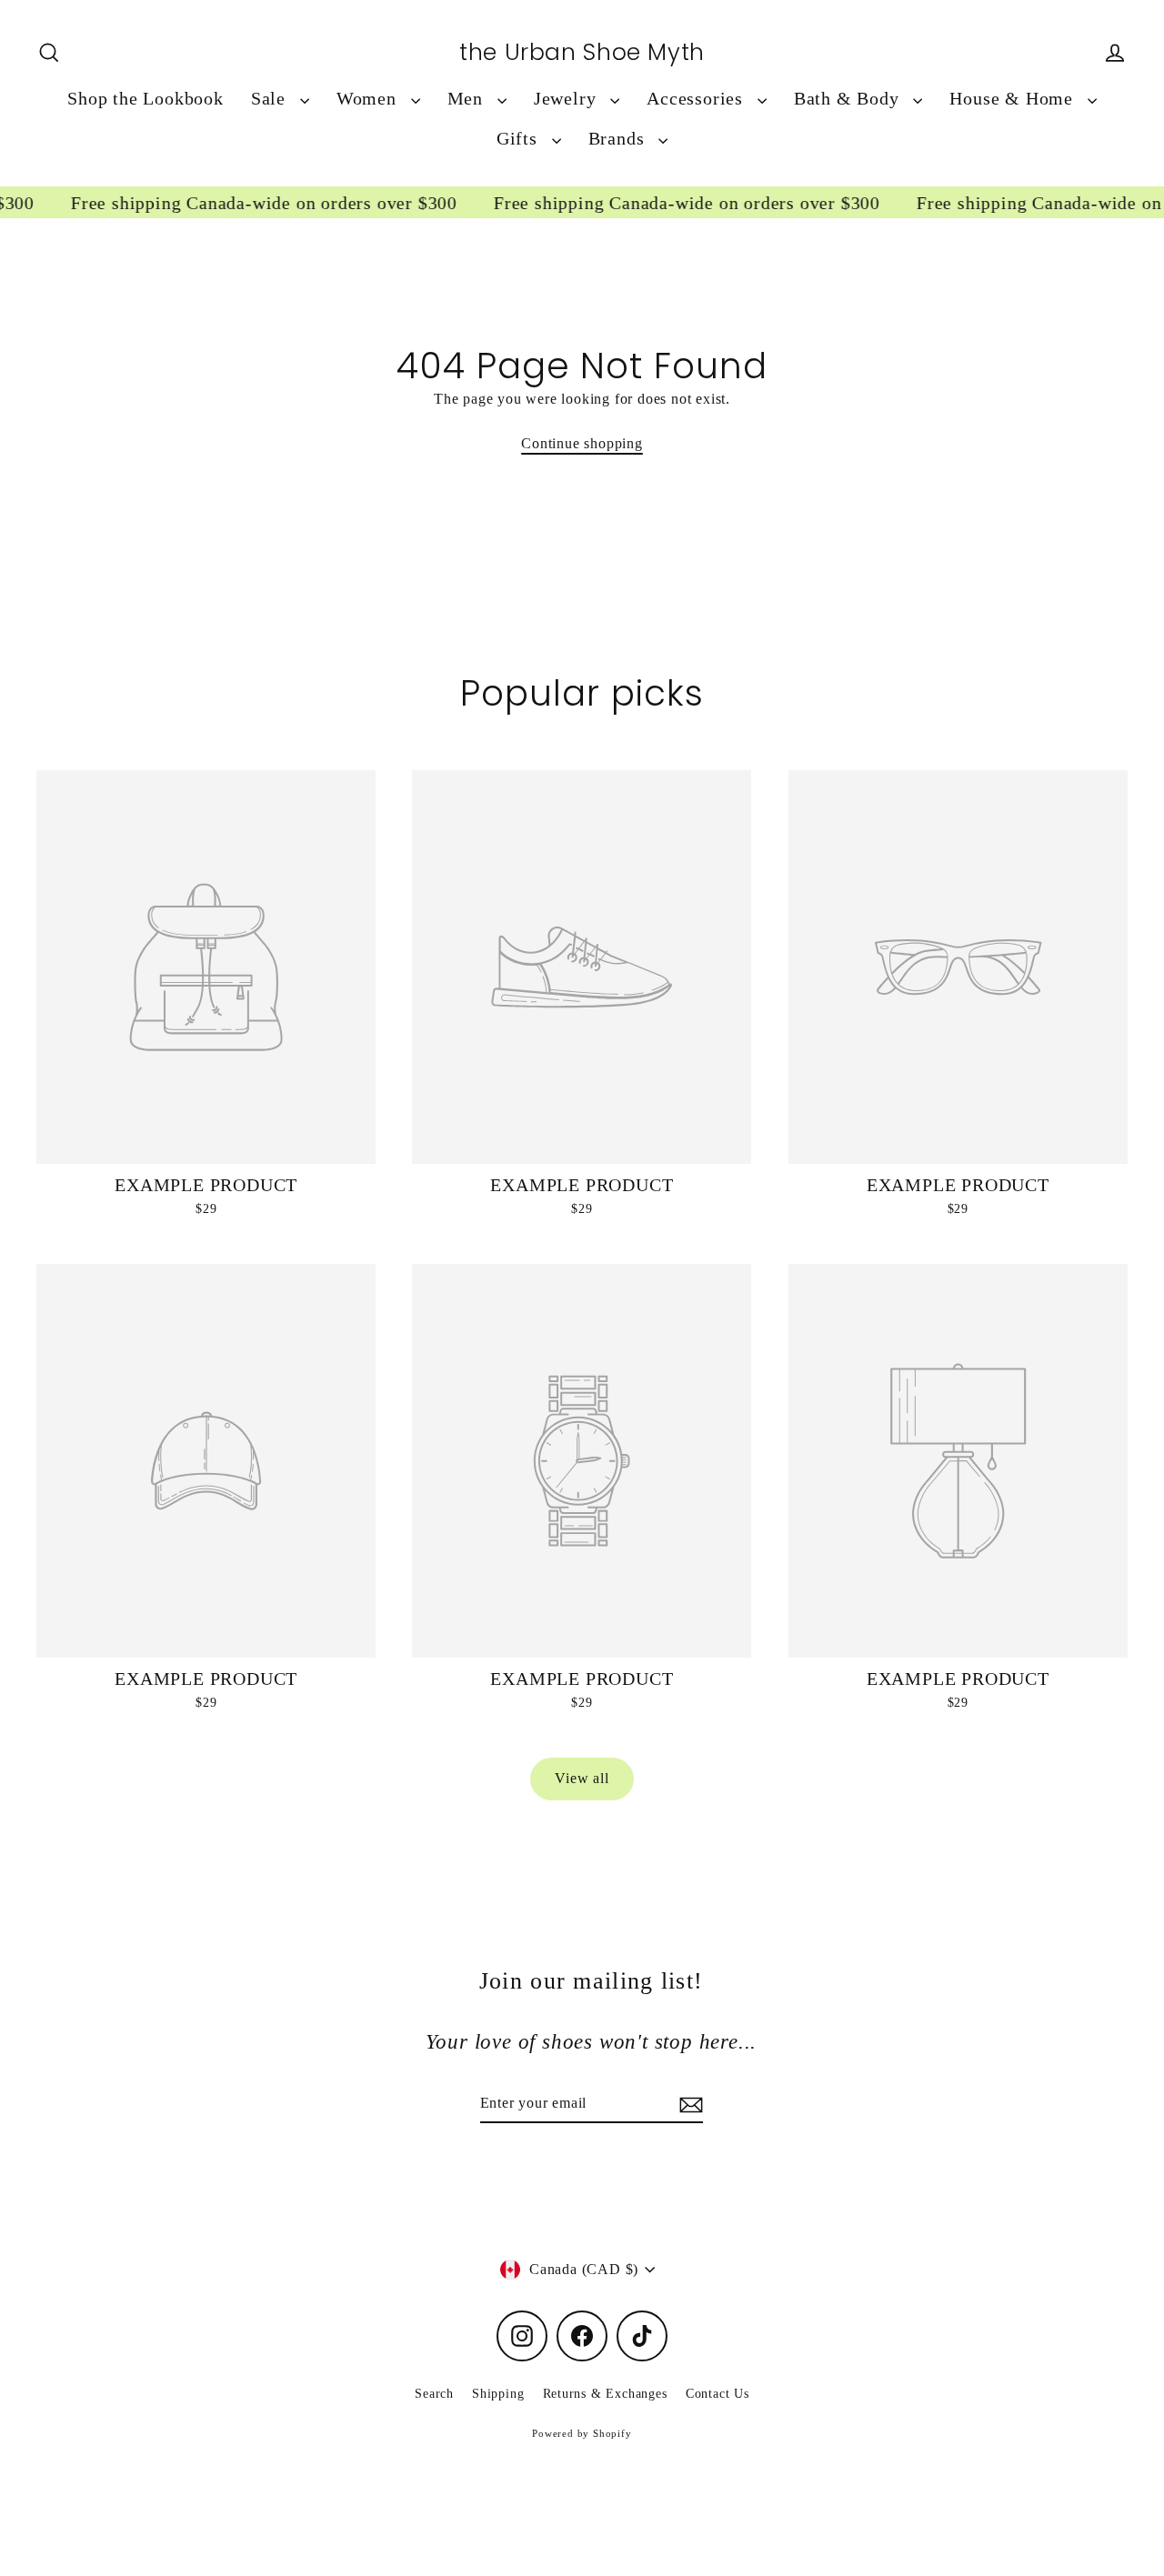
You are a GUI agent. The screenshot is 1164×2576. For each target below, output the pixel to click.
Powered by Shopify (582, 2433)
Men (468, 99)
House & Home (1013, 99)
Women (369, 99)
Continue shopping (582, 443)
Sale (271, 99)
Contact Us (717, 2394)
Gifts (520, 139)
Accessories (697, 99)
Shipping (498, 2394)
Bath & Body (849, 99)
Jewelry (567, 99)
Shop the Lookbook (145, 99)
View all (582, 1778)
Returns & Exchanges (605, 2394)
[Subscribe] (688, 2104)
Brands (619, 139)
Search (434, 2394)
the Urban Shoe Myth (582, 53)
